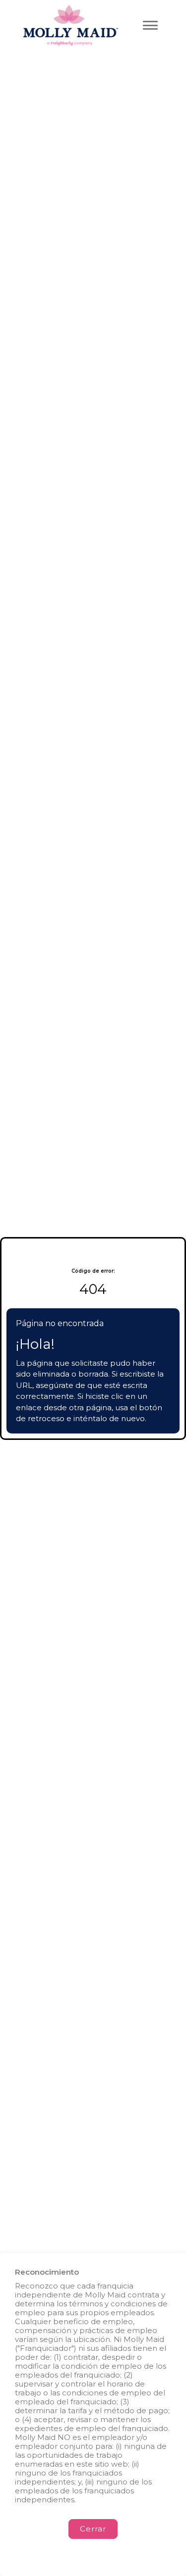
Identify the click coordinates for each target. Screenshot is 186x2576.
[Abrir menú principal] (150, 25)
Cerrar (93, 2529)
